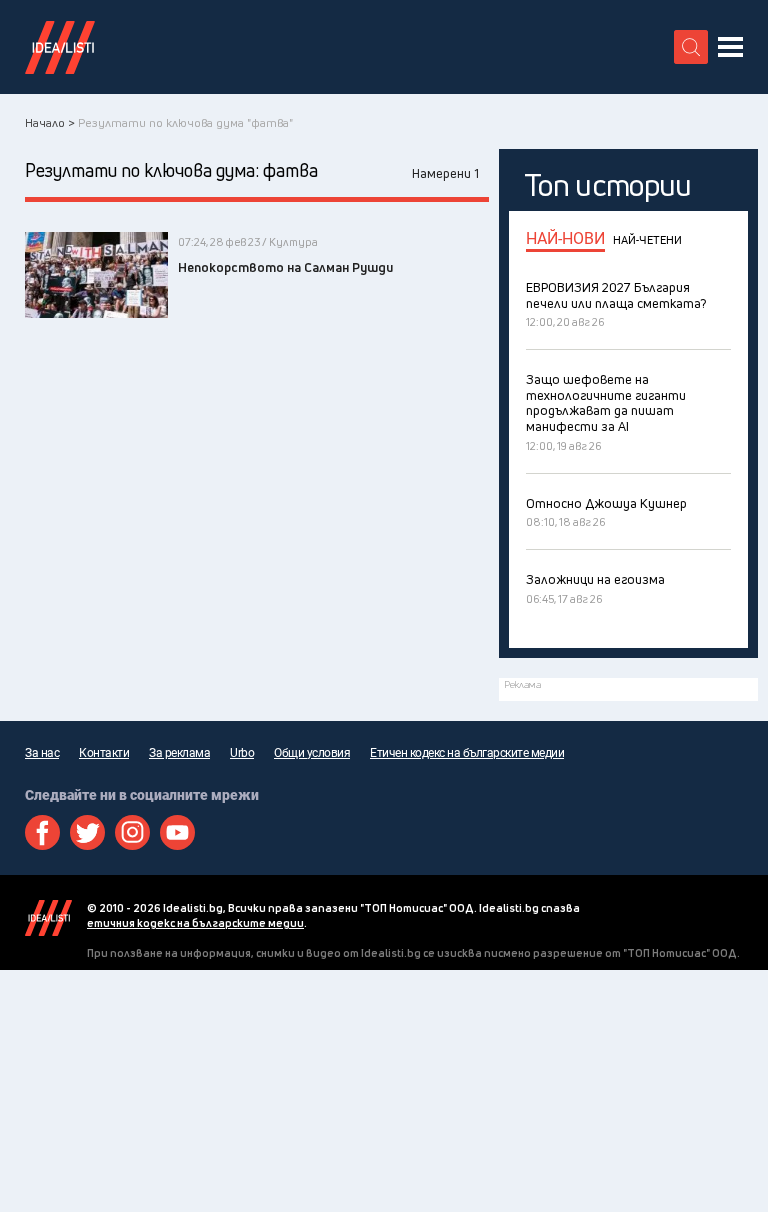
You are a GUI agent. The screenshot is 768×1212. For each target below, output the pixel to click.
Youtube (177, 832)
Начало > (50, 122)
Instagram (132, 832)
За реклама (179, 753)
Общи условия (312, 753)
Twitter (87, 832)
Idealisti (48, 918)
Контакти (104, 753)
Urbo (242, 753)
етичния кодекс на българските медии (195, 922)
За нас (42, 753)
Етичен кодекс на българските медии (467, 753)
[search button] (691, 47)
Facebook (42, 832)
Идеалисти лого (60, 47)
